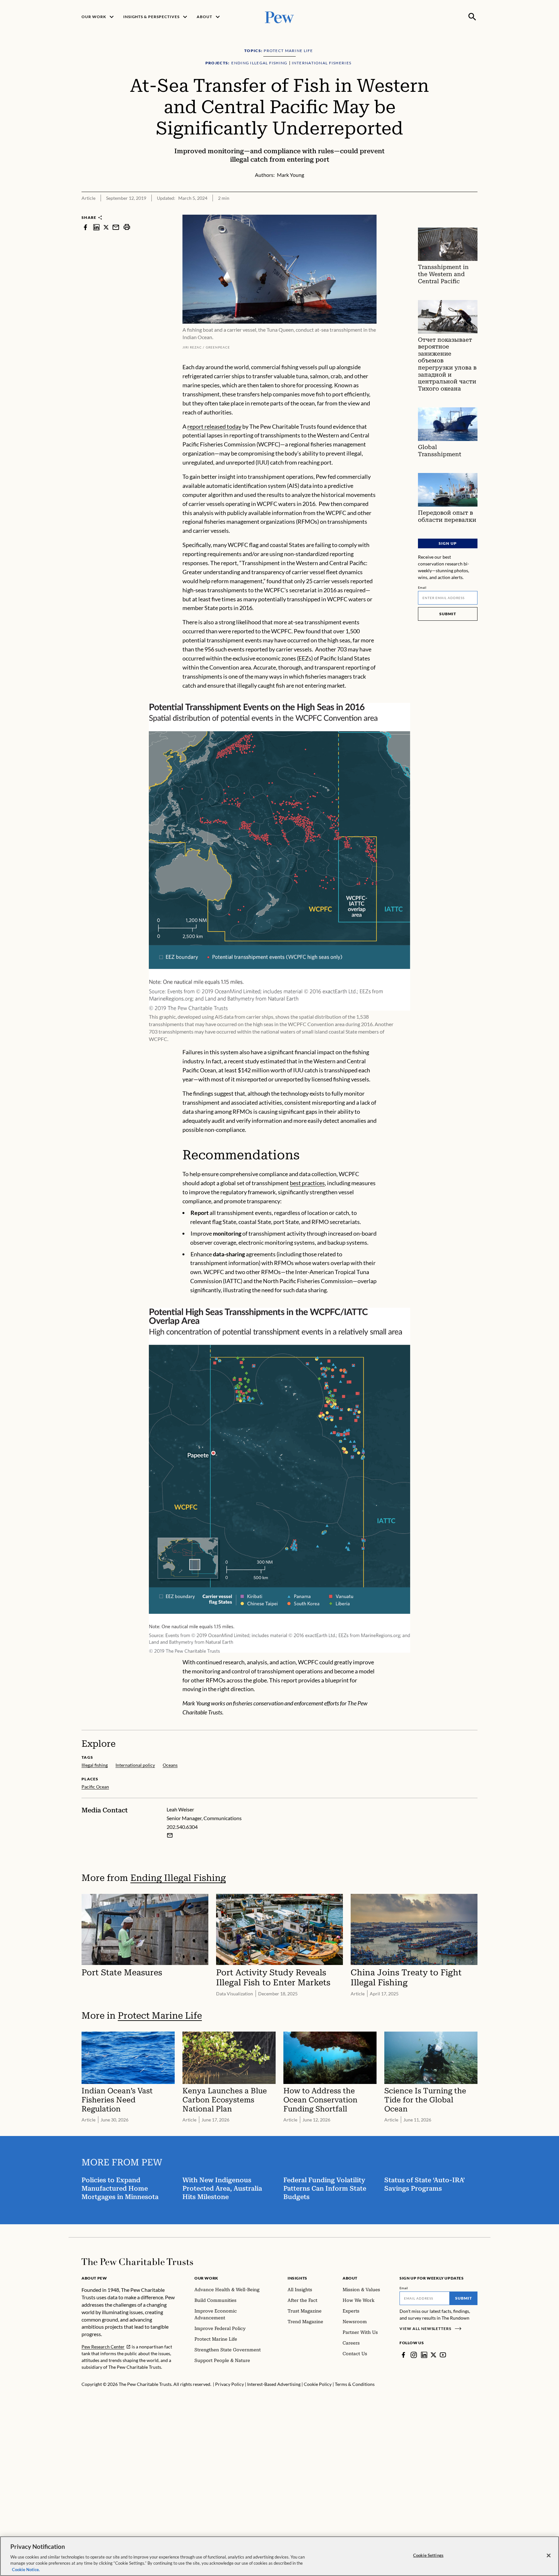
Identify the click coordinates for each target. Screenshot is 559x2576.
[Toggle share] (474, 210)
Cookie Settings (428, 2555)
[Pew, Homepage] (279, 17)
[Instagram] (414, 2355)
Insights (297, 2278)
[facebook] (85, 227)
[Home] (137, 2262)
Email (422, 587)
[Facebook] (403, 2355)
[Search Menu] (472, 17)
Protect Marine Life (160, 2016)
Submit (448, 614)
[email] (116, 227)
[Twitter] (433, 2355)
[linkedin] (96, 227)
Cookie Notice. (26, 2569)
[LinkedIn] (424, 2355)
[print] (127, 227)
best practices (307, 1183)
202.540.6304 (182, 1827)
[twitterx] (106, 227)
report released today (214, 426)
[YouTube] (443, 2355)
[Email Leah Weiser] (170, 1835)
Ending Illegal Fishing (178, 1878)
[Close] (549, 2556)
